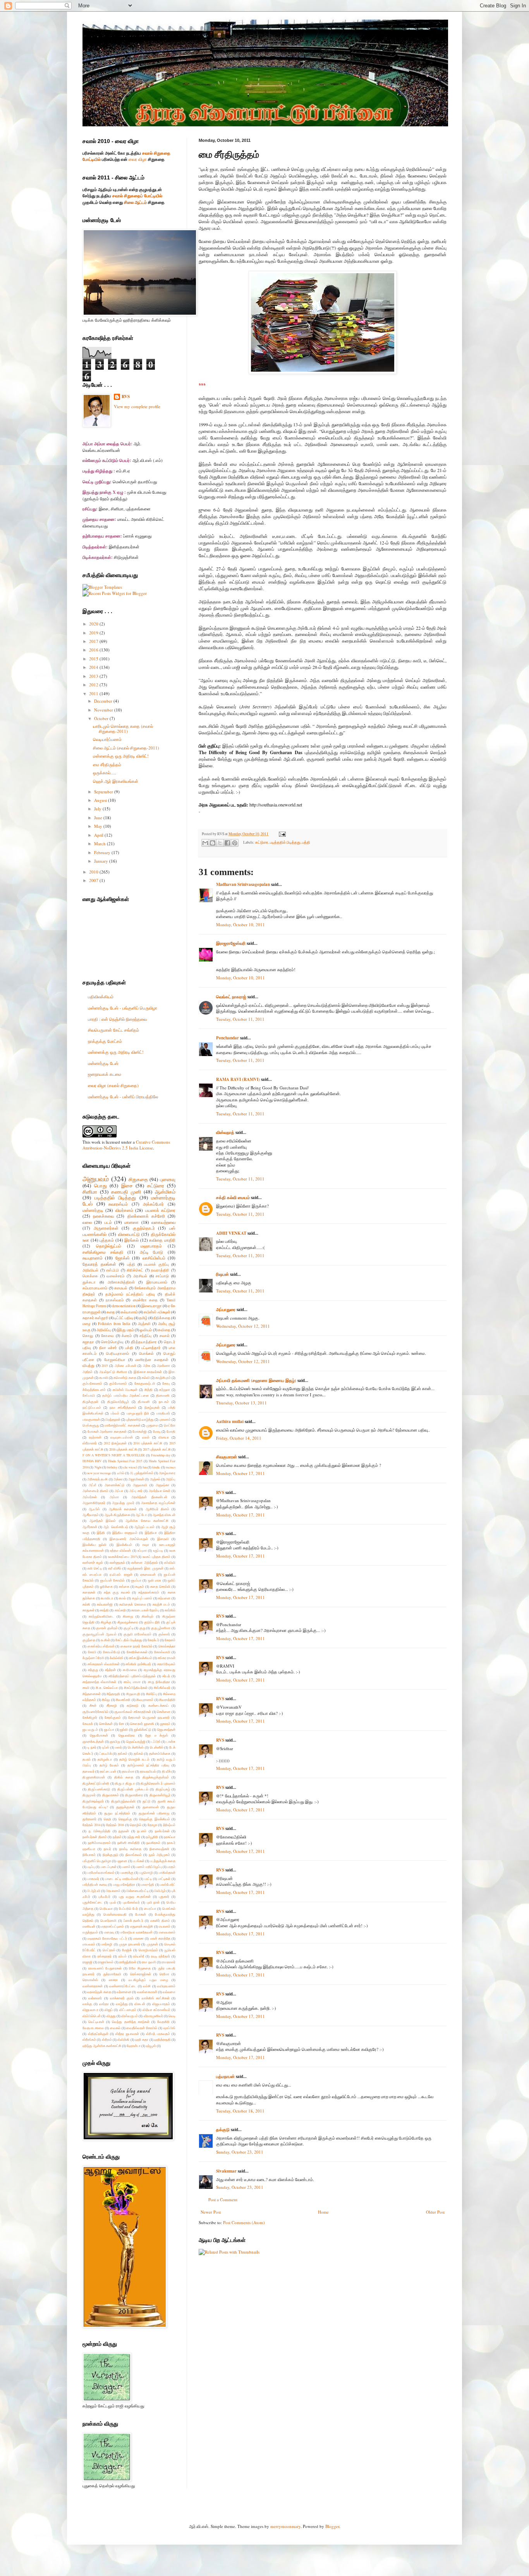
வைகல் (115, 2028)
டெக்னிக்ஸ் (136, 1747)
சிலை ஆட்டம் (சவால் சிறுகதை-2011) (126, 748)
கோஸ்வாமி (162, 1652)
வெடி (172, 2016)
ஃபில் (121, 1473)
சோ (122, 1724)
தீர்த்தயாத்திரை (144, 1342)
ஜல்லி (124, 1729)
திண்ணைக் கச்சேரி (146, 1216)
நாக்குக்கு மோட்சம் (105, 1041)
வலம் (146, 1437)
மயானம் (165, 1926)
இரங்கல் (131, 1240)
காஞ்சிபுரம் (163, 1378)
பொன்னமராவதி (115, 1914)
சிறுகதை (138, 1179)
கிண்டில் (148, 1616)
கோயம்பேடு (112, 1652)
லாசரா (113, 1980)
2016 (94, 650)
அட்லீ (92, 1485)
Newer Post (211, 2212)
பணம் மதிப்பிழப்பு (149, 1867)
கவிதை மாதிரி (162, 1240)
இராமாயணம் (157, 1282)
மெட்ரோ (170, 1425)
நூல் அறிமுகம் (159, 1855)
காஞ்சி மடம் (161, 1604)
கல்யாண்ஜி (105, 1604)
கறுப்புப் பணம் (142, 1598)
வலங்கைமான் (147, 1992)
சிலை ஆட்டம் (135, 202)
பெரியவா (106, 1908)
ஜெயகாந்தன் (166, 1729)
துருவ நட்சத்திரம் (117, 1813)
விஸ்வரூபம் (130, 2016)
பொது (100, 1185)
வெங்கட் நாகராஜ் (231, 997)
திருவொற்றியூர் (118, 1402)
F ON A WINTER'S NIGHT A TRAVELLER (114, 1455)
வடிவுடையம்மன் (122, 1437)
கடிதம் (140, 1586)
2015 (94, 659)
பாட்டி (148, 1879)
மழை (87, 1324)
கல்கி (86, 1604)
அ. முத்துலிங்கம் (142, 1473)
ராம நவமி (149, 1962)
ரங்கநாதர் (105, 1956)
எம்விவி (170, 1562)
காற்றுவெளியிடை (101, 1616)
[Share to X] (220, 843)
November (104, 710)
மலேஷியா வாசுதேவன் (137, 1932)
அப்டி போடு (152, 1252)
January (102, 861)
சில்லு (106, 1700)
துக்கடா (89, 1282)
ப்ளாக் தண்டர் (134, 1920)
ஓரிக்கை (106, 1586)
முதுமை (152, 1425)
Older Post (435, 2212)
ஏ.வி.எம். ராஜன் (121, 1574)
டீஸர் (119, 1747)
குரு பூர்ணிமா (161, 1628)
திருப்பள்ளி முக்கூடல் (133, 1789)
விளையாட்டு (129, 1234)
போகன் (141, 1914)
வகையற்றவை (163, 1222)
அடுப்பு (171, 1479)
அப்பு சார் (136, 1491)
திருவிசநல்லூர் (93, 1801)
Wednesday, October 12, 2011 (243, 1326)
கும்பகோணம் (92, 1383)
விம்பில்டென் (92, 2016)
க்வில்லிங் (117, 1658)
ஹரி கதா (142, 2039)
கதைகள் (89, 1592)
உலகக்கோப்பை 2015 (122, 1557)
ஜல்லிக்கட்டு (143, 1729)
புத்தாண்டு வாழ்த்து (140, 1419)
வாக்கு (87, 2004)
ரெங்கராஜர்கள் (141, 1974)
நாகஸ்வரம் (115, 1300)
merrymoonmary (285, 2526)
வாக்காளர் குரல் (122, 1998)
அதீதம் (88, 1372)
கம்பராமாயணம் (95, 1288)
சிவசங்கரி (123, 1700)
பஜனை (122, 1861)
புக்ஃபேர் (104, 1896)
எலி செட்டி (95, 1568)
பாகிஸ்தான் (167, 1872)
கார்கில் (170, 1610)
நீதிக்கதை (162, 1318)
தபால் (87, 1759)
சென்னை (164, 1712)
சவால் (165, 1336)
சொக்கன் (106, 1724)
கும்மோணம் (118, 1383)
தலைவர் (88, 1771)
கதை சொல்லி (160, 1586)
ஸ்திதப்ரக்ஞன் (98, 2034)
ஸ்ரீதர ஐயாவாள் (127, 2034)
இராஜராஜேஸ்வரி (231, 943)
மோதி (171, 1431)
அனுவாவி (140, 1485)
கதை (111, 1312)
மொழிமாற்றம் (148, 1950)
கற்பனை (164, 1598)
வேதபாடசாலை (93, 2028)
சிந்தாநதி (113, 1694)
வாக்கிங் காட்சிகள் (156, 1998)
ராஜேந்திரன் (128, 1962)
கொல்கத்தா (167, 1646)
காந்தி (104, 1610)
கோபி (92, 1652)
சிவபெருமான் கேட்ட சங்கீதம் (113, 1030)
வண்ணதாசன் (93, 1986)
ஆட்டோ (141, 1515)
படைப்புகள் (109, 1867)
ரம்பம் (123, 1956)
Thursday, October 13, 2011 (241, 1403)
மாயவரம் (89, 1944)
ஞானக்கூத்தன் (93, 1741)
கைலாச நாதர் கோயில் (137, 1646)
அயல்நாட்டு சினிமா (113, 1372)
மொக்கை (90, 1276)
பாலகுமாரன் (91, 1419)
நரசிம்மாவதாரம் (99, 1843)
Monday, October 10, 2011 (240, 924)
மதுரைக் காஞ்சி (142, 1926)
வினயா (164, 1437)
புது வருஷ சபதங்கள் (135, 1896)
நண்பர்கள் (162, 1831)
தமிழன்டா (105, 1759)
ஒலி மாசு (155, 1580)
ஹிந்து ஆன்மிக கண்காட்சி (102, 2046)
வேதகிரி (163, 2022)
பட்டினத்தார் (151, 1348)
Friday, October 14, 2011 (239, 1438)
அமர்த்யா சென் (160, 1491)
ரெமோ (164, 1974)
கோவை (107, 1336)
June (99, 818)
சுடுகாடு (132, 1705)
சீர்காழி (112, 1705)
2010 (94, 872)
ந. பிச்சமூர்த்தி (100, 1831)
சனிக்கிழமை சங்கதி (103, 1252)
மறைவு (109, 1932)
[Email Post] (281, 834)
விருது (111, 2016)
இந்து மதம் (125, 1330)
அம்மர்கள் (90, 1497)
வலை (87, 1222)
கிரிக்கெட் (135, 1270)
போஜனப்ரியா (115, 1360)
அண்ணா (163, 1366)
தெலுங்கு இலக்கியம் (154, 1819)
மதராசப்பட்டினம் (112, 1926)
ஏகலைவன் (148, 1574)
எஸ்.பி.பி (112, 1270)
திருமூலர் (89, 1795)
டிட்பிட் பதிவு (124, 1318)
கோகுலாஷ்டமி (145, 1383)
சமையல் (121, 1288)
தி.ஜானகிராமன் (94, 1777)
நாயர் (107, 1849)
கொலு (88, 1336)
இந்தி (101, 1533)
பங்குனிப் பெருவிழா (97, 1861)
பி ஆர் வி (94, 1891)
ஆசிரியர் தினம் (157, 1509)
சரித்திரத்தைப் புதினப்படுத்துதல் (132, 1676)
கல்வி (146, 1378)
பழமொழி (146, 1872)
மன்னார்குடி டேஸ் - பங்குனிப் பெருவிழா (123, 1008)
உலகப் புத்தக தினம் (156, 1557)
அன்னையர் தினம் (95, 1491)
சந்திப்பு (145, 1336)
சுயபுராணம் (93, 1258)
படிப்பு (91, 1867)
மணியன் (89, 1926)
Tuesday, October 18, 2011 (240, 2111)
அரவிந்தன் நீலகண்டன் (149, 1497)
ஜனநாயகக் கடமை (105, 1074)
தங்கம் (123, 1753)
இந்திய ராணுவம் (125, 1533)
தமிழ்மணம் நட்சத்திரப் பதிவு (130, 1294)
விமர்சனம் (124, 1210)
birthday (112, 1467)
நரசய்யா (170, 1837)
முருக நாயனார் (130, 1944)
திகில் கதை (124, 1777)
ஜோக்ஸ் (123, 1258)
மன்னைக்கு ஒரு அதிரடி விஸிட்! (121, 756)
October (102, 718)
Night (98, 1467)
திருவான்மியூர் (160, 1795)
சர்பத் (166, 1676)
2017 (94, 641)
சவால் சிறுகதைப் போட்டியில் (137, 196)
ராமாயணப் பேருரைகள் (105, 1968)
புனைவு (168, 1179)
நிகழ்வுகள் (152, 1407)
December (104, 701)
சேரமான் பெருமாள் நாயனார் (149, 1717)
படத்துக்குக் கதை (163, 1861)
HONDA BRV (92, 1461)
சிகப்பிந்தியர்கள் (136, 1688)
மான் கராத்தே (160, 1938)
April (99, 835)
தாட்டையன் (108, 1771)
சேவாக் (88, 1724)
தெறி (107, 1819)
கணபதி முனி (126, 1192)
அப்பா (119, 1491)
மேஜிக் (127, 1950)
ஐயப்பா (136, 1580)
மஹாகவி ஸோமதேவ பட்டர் (107, 1938)
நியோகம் (89, 1855)
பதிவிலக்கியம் (101, 997)
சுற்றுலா (165, 1390)
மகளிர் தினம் (160, 1920)
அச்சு (147, 1366)
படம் (108, 1222)
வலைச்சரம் (115, 1276)
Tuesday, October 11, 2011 (240, 1019)
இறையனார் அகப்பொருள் (129, 1539)
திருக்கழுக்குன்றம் (156, 1777)
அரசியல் (140, 1276)
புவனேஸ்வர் (131, 1902)
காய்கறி (120, 1610)
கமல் (122, 1598)
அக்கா (118, 1479)
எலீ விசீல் (115, 1568)
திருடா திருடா (125, 1783)
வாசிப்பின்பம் (154, 1258)
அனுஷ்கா (162, 1485)
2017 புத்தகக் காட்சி (157, 1449)
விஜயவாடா (90, 2010)
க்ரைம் (127, 1336)
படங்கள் (139, 1861)
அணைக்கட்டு (114, 1485)
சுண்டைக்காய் (158, 1705)
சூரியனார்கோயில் (95, 1712)
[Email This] (205, 843)
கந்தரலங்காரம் (149, 1592)
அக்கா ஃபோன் (125, 1366)
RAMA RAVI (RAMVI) (238, 1079)
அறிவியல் (90, 1270)
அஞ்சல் (155, 1479)
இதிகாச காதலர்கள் (148, 1372)
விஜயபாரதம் (161, 2004)
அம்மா (114, 1497)
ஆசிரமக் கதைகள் (123, 1509)
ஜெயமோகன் (99, 1735)
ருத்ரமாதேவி (112, 1974)
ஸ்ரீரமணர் (90, 1443)
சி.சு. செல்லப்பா (107, 1688)
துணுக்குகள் (125, 1807)
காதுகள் (88, 1610)
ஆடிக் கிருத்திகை (117, 1515)
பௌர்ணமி (108, 1920)
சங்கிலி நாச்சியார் (138, 1664)
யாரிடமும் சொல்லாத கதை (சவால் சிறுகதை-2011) (123, 729)
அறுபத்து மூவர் (123, 1503)
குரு (142, 1628)
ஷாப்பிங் (169, 2028)
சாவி (86, 1688)
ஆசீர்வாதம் (91, 1515)
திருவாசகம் (111, 1795)
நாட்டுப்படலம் (92, 1407)
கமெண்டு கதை (125, 1378)
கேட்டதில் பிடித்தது (129, 1640)
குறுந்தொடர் (144, 1228)
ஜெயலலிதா (127, 1735)
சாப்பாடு (162, 1276)
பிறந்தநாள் (113, 1419)
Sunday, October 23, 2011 (240, 2152)
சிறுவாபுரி (133, 1694)
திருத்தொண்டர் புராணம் (158, 1783)
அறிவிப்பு (104, 1330)
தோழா (152, 1825)
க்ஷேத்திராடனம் (94, 1390)
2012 (94, 685)
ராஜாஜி (88, 1962)
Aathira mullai (230, 1422)
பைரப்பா (150, 1908)
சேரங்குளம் (113, 1717)
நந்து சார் (134, 1837)
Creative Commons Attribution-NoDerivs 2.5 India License (126, 1145)
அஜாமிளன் (136, 1479)
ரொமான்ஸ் (90, 1980)
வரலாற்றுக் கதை (99, 1992)
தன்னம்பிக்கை (160, 1753)
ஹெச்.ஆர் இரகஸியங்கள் (116, 781)
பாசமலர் (93, 1879)
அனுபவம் (96, 1179)
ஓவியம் (146, 1330)
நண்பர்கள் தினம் (95, 1837)
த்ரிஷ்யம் (169, 1825)
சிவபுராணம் (145, 1700)
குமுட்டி (129, 1628)
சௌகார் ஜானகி (142, 1724)
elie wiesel (130, 1467)
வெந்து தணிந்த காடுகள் (131, 2022)
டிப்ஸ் (106, 1747)
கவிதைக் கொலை (133, 1604)
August (101, 800)
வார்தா (104, 2004)
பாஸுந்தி (148, 1884)
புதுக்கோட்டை (93, 1902)
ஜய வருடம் (90, 1729)
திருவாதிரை (134, 1795)
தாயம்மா (128, 1771)
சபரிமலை (130, 1670)
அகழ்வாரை (167, 1473)
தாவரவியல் (148, 1771)
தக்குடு (223, 2130)
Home (323, 2212)
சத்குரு (93, 1670)
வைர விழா (138, 159)
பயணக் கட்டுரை (160, 1210)
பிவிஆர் (160, 1891)
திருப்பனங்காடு (99, 1789)
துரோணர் (89, 1819)
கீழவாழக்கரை (128, 1622)
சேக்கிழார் (90, 1717)
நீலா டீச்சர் (108, 1348)
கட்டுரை (262, 842)
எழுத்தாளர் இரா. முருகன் (145, 1568)
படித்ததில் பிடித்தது (285, 842)
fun (145, 1467)
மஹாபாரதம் (151, 1246)
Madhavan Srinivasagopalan (243, 884)
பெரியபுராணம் (118, 1353)
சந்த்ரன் (110, 1670)
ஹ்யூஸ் (151, 2046)
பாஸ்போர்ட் (168, 1884)
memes (171, 1467)
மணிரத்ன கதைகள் (152, 1360)
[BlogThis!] (213, 843)
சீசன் (93, 1705)
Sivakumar (226, 2171)
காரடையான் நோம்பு (145, 1610)
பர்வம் (115, 1413)
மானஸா (131, 1222)
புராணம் (165, 1419)
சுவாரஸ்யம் (118, 1204)
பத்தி (306, 842)
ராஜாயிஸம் (106, 1962)
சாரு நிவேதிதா (159, 1682)
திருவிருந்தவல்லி (123, 1801)
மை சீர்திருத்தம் (107, 764)
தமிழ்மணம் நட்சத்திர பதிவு (148, 1765)
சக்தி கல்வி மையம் (233, 1198)
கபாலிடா (107, 1598)
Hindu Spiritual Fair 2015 (125, 1461)
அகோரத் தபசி (97, 1479)
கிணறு (128, 1616)
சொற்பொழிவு (112, 1342)
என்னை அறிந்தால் (144, 1562)
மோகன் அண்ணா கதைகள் (107, 1431)
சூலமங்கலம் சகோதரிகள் (133, 1712)
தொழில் (136, 1825)
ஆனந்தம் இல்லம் (103, 1521)
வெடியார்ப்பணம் (107, 739)
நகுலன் (124, 1831)
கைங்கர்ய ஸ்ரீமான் (101, 1646)
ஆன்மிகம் (165, 1192)
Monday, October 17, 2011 (240, 1473)
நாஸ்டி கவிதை (130, 1849)
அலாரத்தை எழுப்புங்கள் (158, 1503)
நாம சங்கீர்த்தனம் (123, 1407)
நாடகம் (164, 1402)
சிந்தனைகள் (92, 1694)
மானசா (138, 1938)
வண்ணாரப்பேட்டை (123, 1986)
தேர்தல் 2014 (91, 1825)
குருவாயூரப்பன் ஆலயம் (100, 1634)
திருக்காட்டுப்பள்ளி (96, 1783)
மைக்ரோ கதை (145, 1300)
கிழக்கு (106, 1622)
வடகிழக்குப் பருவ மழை (148, 1980)
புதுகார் (164, 1896)
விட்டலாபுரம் (128, 2010)
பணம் (126, 1867)
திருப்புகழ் (163, 1789)
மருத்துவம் (90, 1932)
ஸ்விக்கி (123, 2039)
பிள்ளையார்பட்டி (137, 1891)
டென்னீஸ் (157, 1747)
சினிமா (90, 1192)
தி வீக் (166, 1771)
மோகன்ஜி (140, 1431)
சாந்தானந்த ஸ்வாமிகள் (99, 1682)
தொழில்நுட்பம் (109, 1246)
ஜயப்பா (109, 1729)
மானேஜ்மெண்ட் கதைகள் (123, 1425)
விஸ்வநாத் (225, 1132)
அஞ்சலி (144, 1324)
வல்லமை (169, 1992)
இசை (127, 1185)
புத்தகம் (107, 1240)
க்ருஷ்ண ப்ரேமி (93, 1658)
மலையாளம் (167, 1932)
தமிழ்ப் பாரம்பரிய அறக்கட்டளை (125, 1395)
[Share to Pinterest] (235, 843)
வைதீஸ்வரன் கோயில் (142, 2028)
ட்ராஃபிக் (106, 1753)
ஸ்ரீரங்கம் (89, 2039)
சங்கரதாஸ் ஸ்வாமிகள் (104, 1664)
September (104, 792)
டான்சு (171, 1741)
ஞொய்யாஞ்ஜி (136, 1741)
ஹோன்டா (134, 2046)
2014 (94, 667)
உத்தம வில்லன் (120, 1550)
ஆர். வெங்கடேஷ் (116, 1527)
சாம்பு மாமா (132, 1682)
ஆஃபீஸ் (94, 1509)
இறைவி (163, 1539)
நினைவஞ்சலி (159, 1849)
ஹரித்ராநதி (162, 2039)
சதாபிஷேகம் (166, 1664)
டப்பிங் (156, 1741)
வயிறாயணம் (166, 1986)
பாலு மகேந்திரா (124, 1884)
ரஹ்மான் (95, 1437)
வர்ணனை (124, 1992)
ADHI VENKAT (231, 1233)
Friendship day (161, 1455)
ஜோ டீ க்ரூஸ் (157, 1735)
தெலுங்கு (125, 1819)
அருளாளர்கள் (106, 1228)
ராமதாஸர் (168, 1962)
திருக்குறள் (90, 1402)
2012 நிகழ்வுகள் (115, 1443)
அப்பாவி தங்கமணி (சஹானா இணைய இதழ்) (256, 1380)
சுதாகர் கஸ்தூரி (95, 1318)
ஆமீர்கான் (90, 1527)
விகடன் (140, 2004)
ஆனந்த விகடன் (164, 1515)
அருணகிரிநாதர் (94, 1503)
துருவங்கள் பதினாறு (154, 1813)
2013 (94, 676)
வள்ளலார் (95, 1998)
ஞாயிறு (115, 1741)
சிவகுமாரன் (227, 1457)
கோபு (166, 1383)
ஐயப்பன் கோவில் (112, 1580)
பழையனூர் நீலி (138, 1413)
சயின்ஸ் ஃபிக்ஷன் (157, 1312)
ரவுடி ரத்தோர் (161, 1956)
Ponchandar (228, 1038)
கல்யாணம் (129, 1312)
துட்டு (146, 1801)
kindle (156, 1467)
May (99, 826)
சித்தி (149, 1390)
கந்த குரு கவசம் (117, 1592)
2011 (94, 694)
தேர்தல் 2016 (115, 1825)
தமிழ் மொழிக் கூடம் (134, 1759)
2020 (94, 624)
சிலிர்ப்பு (152, 1694)
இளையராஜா (152, 1306)
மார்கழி (107, 1944)
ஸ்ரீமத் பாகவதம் (158, 2034)
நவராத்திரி (160, 1270)
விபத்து (88, 1366)
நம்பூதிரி (152, 1837)
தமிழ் (143, 1318)
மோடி (157, 1431)
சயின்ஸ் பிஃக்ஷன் (125, 1390)
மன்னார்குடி (93, 1210)
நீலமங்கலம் (134, 1855)
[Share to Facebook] (227, 843)
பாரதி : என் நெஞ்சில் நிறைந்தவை (117, 1019)
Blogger (332, 2526)
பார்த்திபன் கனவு (95, 1884)
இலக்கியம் (124, 1545)
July (98, 809)
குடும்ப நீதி (152, 1622)
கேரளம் (170, 1640)
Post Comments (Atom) (244, 2222)
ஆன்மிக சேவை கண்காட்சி (147, 1521)
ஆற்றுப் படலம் (144, 1527)
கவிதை (164, 1330)
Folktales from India (114, 1324)
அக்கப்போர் (153, 1204)
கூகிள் (105, 1640)
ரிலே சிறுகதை (140, 1968)
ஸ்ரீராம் (107, 2039)
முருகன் (152, 1944)
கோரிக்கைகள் (137, 1652)
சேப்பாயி (89, 1395)
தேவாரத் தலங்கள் (99, 1264)
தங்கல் (138, 1753)
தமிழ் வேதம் (109, 1765)
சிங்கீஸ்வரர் (162, 1688)
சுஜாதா (88, 1342)
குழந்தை (89, 1640)
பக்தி (129, 1348)
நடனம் (142, 1831)
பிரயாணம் (113, 1891)
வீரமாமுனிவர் (153, 2016)
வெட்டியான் (96, 2022)
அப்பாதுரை (226, 1310)
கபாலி (104, 1378)
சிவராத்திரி (167, 1700)
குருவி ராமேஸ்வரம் (137, 1634)
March (100, 843)
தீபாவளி (144, 1402)
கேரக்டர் (153, 1640)
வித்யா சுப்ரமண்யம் (156, 2010)
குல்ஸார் (164, 1634)
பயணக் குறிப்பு (156, 1264)
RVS (220, 1492)
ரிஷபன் (222, 1274)
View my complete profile (137, 406)
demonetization (124, 1306)
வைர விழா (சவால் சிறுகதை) (113, 1085)
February (103, 852)
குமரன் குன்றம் (107, 1628)
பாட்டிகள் (164, 1879)
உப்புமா (142, 1550)
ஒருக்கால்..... (105, 773)
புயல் (113, 1902)
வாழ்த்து (122, 2004)
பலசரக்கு (127, 1872)
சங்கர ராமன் (167, 1658)
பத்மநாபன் (225, 2076)
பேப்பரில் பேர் (128, 1908)
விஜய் (109, 2010)
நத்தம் (117, 1837)
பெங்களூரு (91, 1425)
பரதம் (171, 1867)
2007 (94, 880)
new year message (99, 1473)
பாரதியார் (163, 1413)
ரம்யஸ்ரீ (139, 1956)
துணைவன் (151, 1807)
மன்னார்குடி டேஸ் (103, 1063)
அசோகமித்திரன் (121, 1282)
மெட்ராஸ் (109, 1950)
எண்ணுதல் (117, 1562)
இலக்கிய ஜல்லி (94, 1545)
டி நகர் (92, 1747)
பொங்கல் (146, 1353)
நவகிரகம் (153, 1843)
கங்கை (124, 1586)
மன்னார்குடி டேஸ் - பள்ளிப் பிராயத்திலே (123, 1097)
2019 (94, 633)
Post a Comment (223, 2200)
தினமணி (163, 1395)
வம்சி (147, 1986)
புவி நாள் (153, 1902)
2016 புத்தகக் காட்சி (123, 1449)
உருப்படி (158, 1550)
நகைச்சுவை (103, 1216)
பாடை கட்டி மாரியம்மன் (122, 1879)
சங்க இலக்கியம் (141, 1658)
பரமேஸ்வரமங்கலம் (101, 1872)
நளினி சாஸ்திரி (129, 1843)
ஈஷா (146, 1545)
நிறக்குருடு (110, 1855)
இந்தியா (151, 1533)
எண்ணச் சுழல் (93, 1562)
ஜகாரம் (165, 1724)
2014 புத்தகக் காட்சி (148, 1443)
